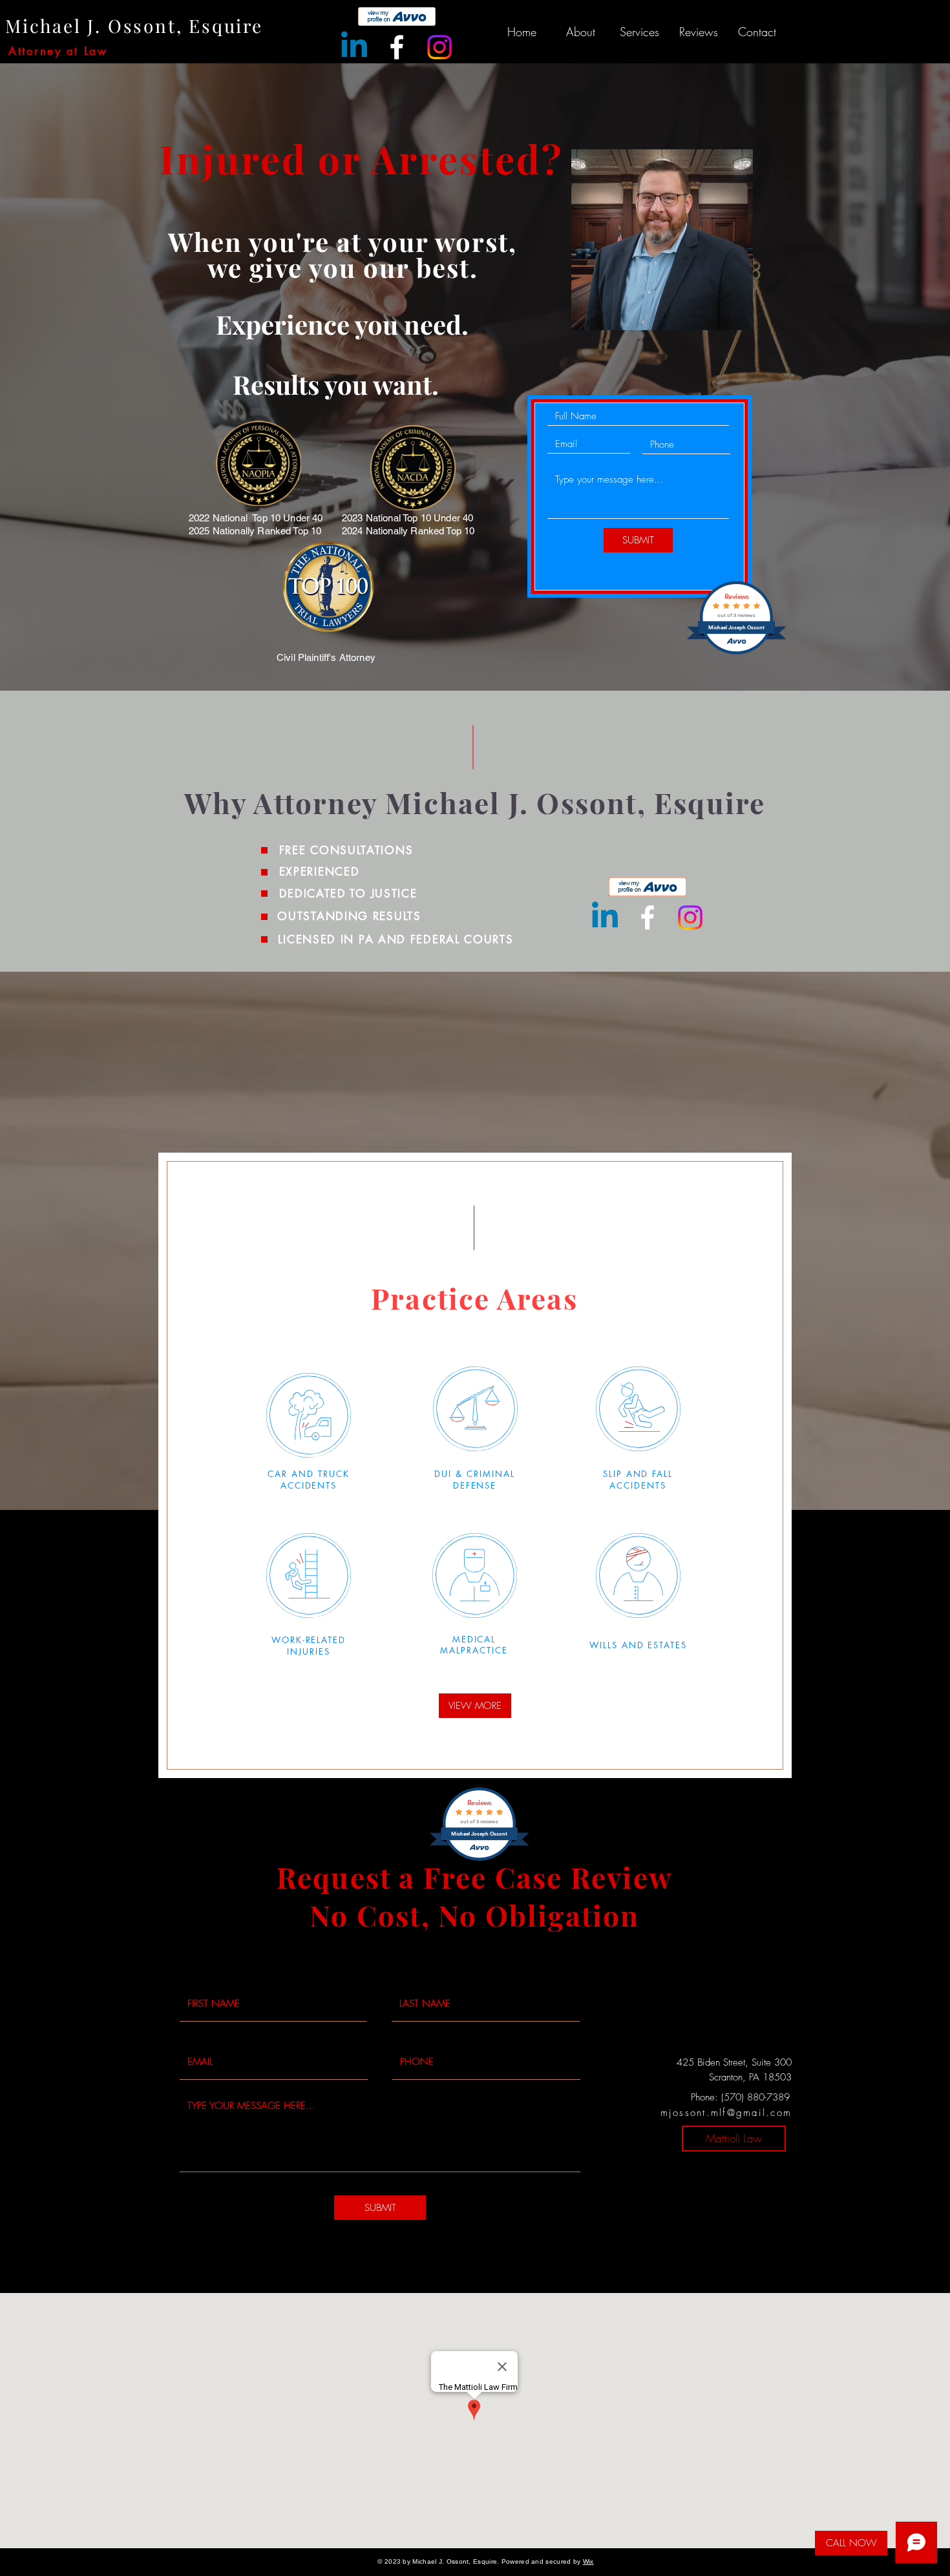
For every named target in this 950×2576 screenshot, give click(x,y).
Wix (588, 2561)
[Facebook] (397, 47)
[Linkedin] (354, 47)
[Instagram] (439, 47)
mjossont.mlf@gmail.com (726, 2113)
